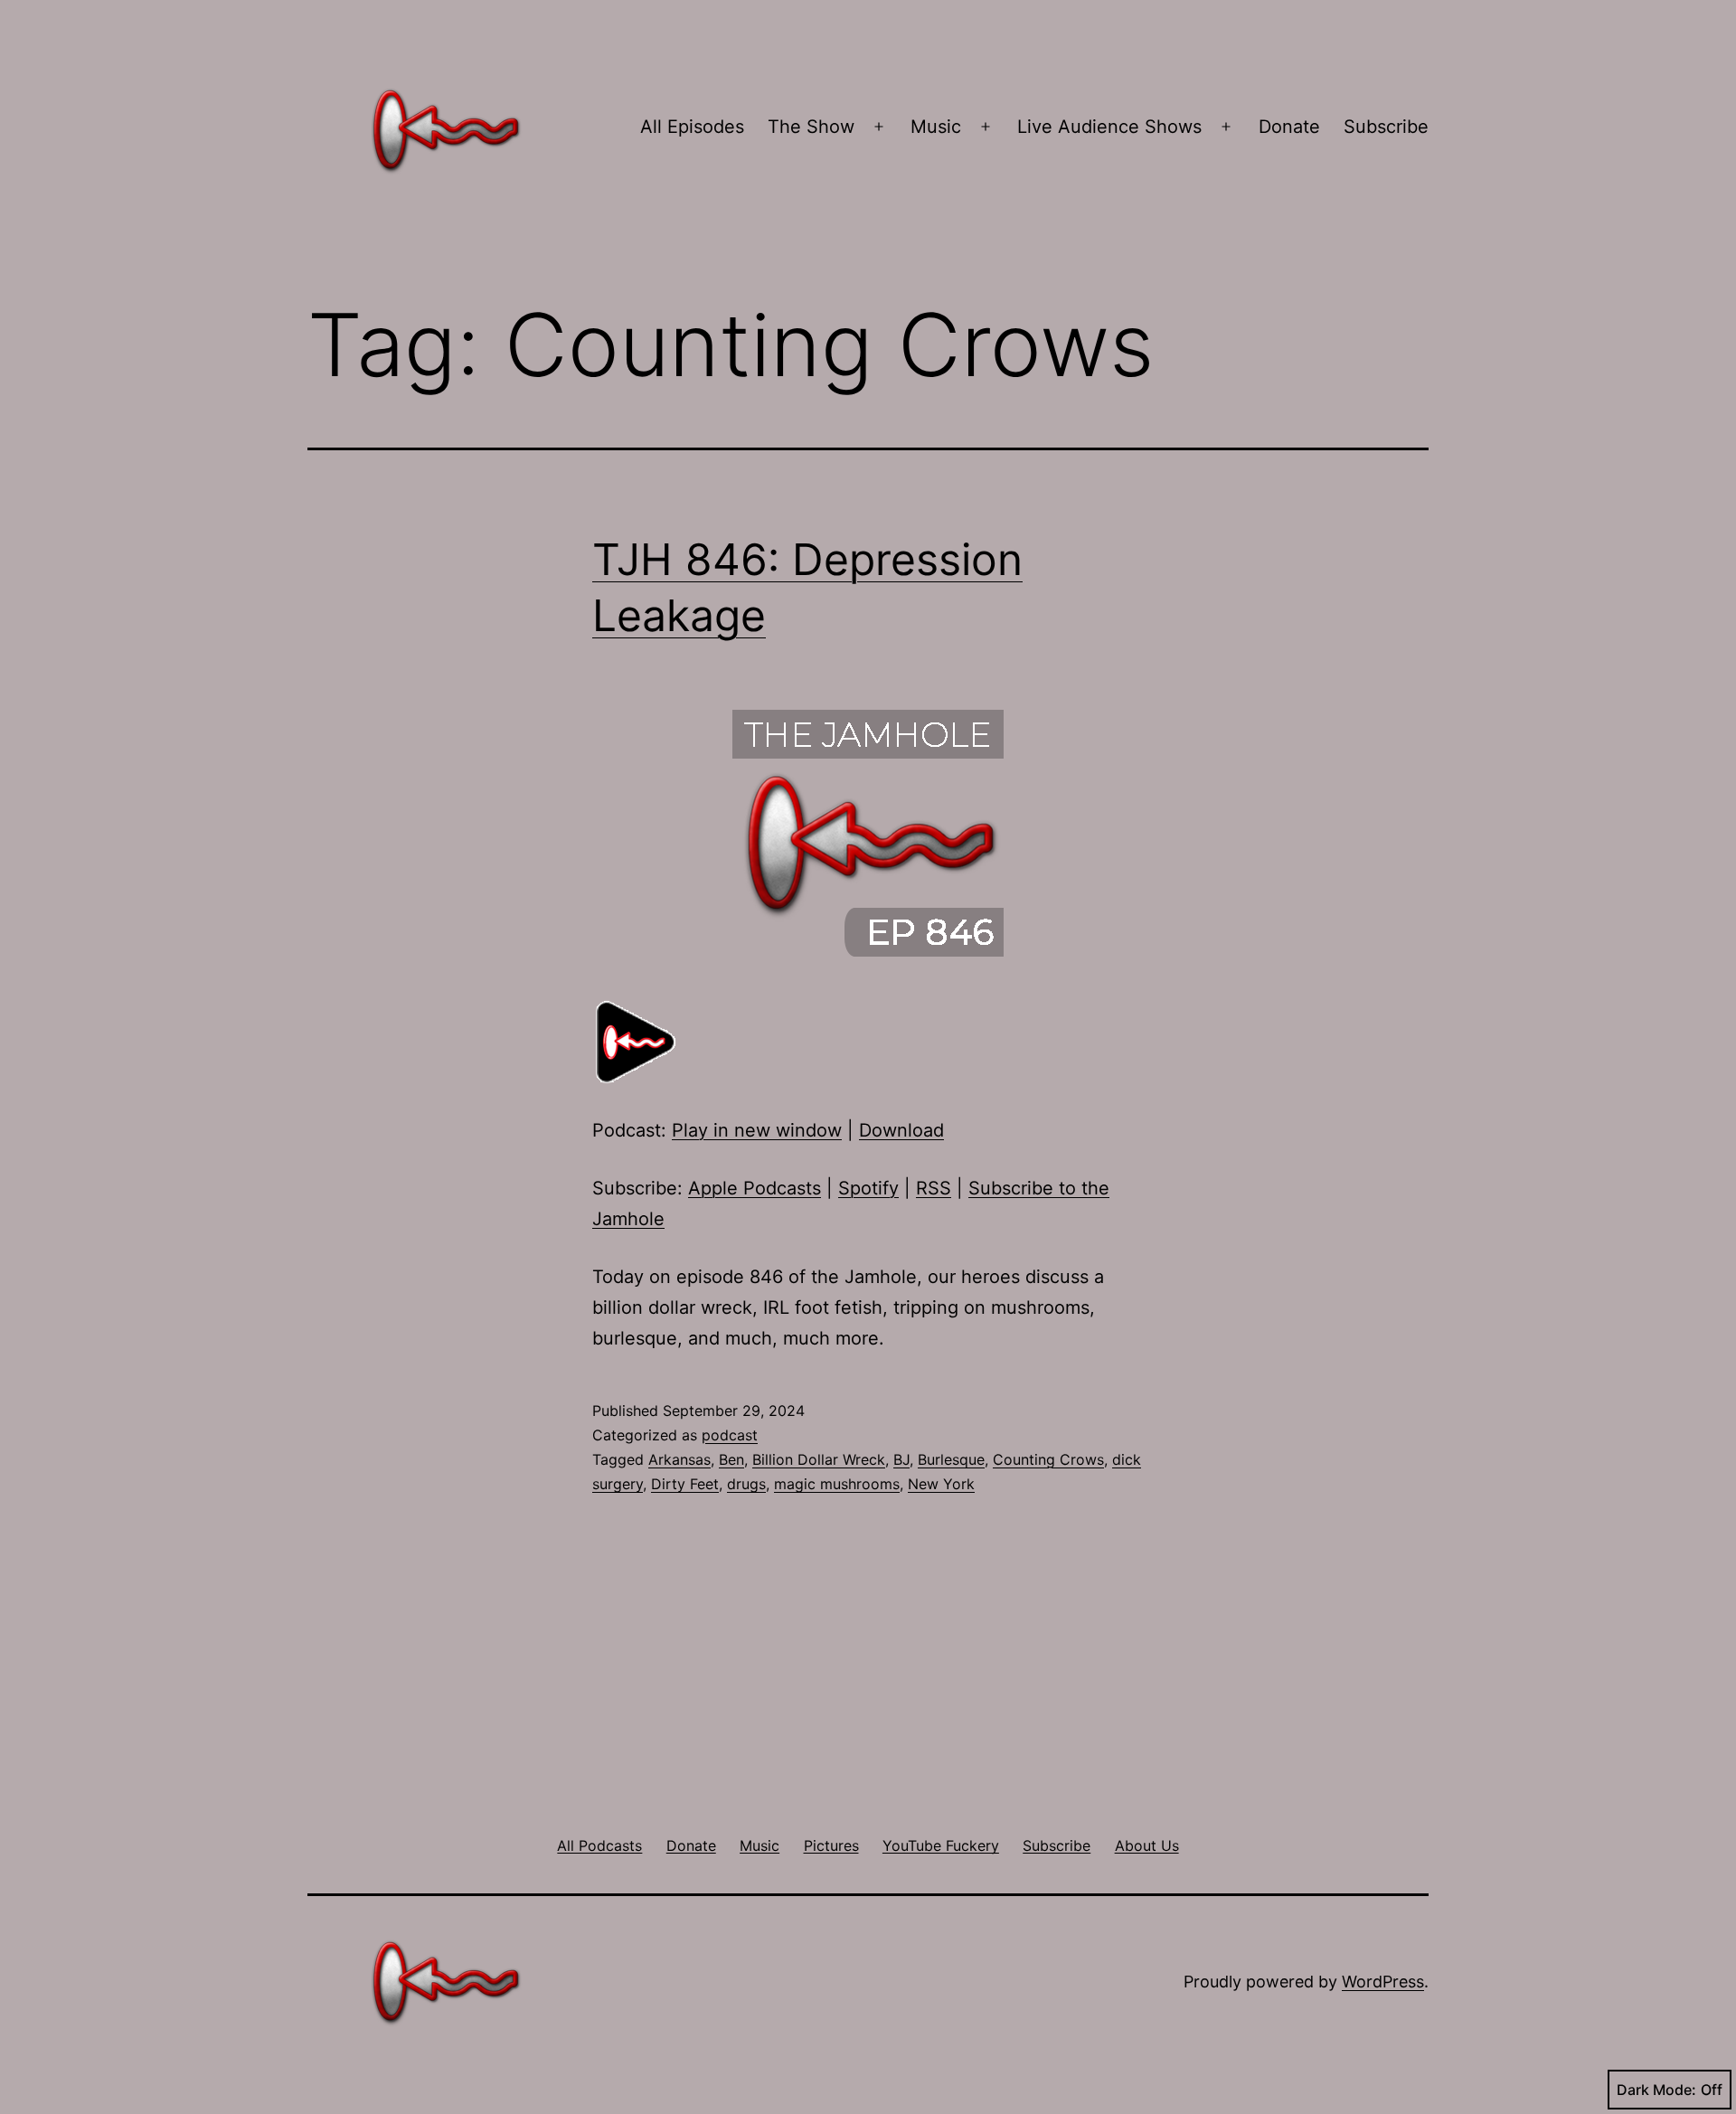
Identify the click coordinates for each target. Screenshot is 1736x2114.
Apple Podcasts (755, 1188)
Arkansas (679, 1459)
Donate (1289, 127)
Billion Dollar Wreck (819, 1459)
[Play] (637, 1041)
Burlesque (951, 1459)
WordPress (1383, 1982)
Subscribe (1386, 127)
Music (936, 127)
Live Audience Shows (1109, 127)
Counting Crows (1048, 1459)
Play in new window (757, 1130)
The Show (811, 127)
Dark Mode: (1656, 2090)
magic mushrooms (837, 1484)
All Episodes (692, 127)
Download (901, 1130)
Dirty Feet (685, 1484)
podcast (730, 1435)
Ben (731, 1459)
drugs (746, 1484)
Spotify (868, 1188)
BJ (901, 1459)
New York (941, 1484)
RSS (934, 1188)
